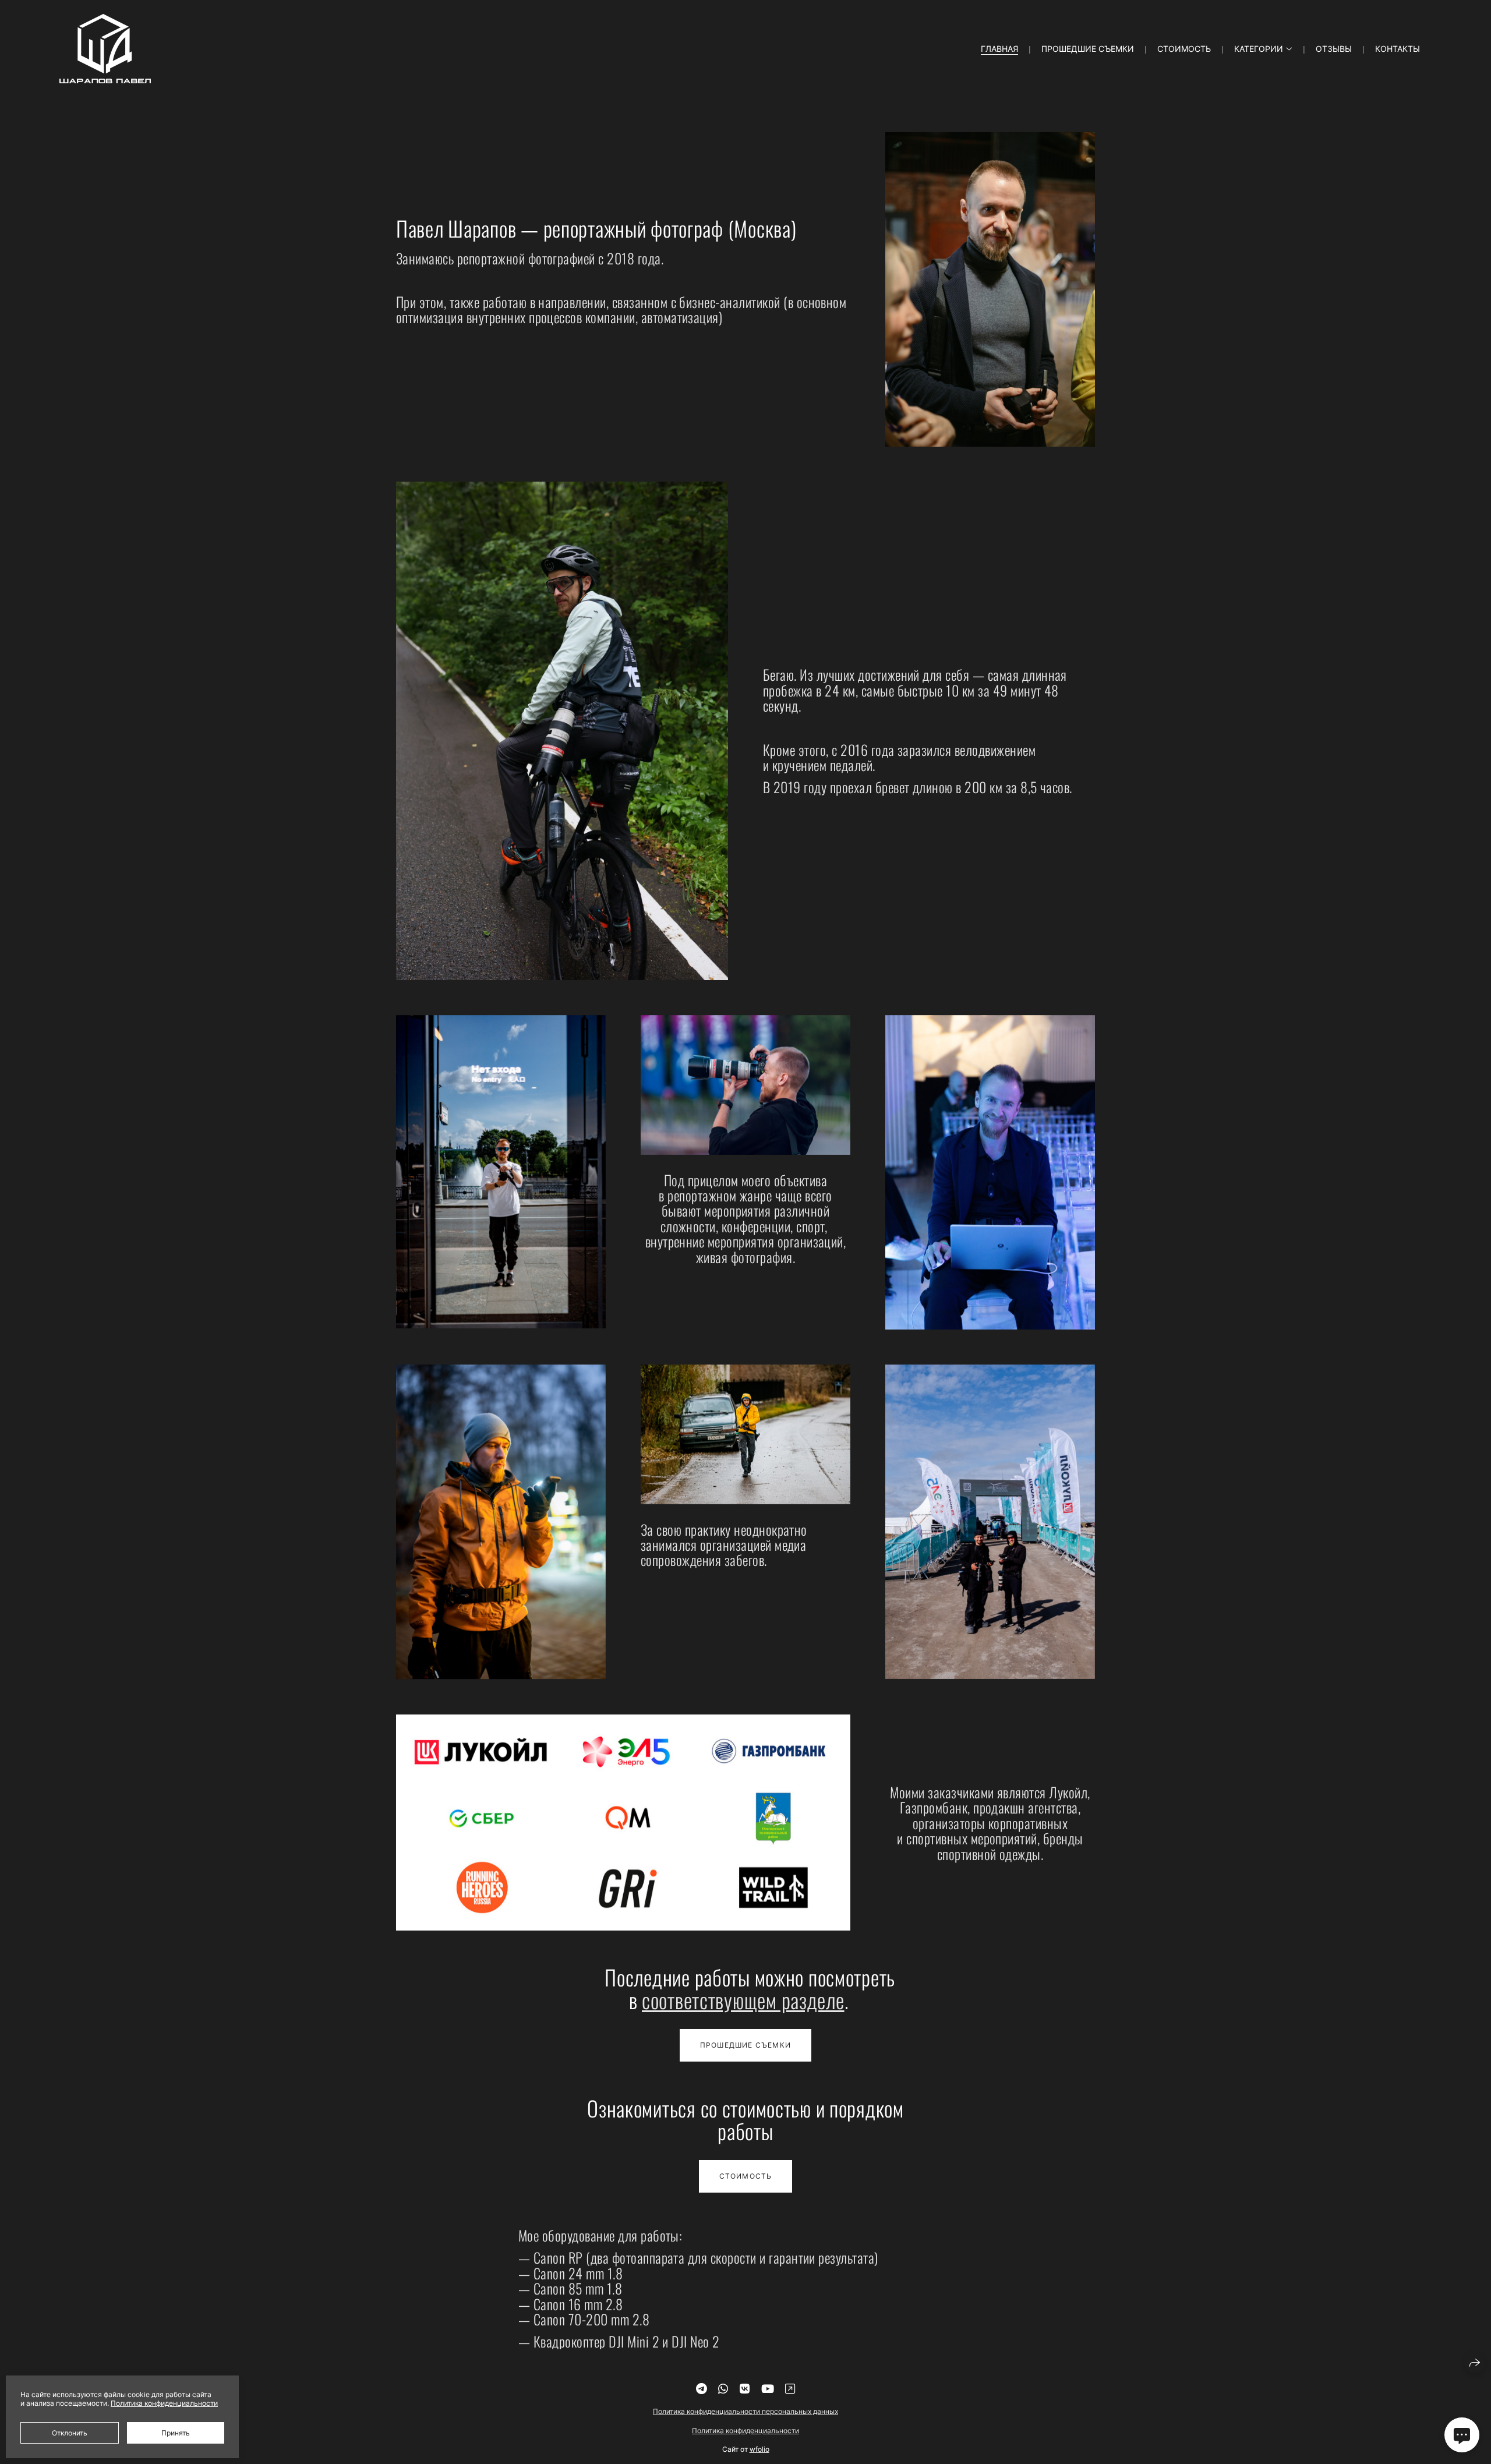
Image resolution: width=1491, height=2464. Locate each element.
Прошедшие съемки (1088, 49)
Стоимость (1184, 49)
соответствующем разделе (743, 2000)
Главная (999, 49)
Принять (176, 2433)
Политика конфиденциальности (745, 2431)
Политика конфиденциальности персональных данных (745, 2411)
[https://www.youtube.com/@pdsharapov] (768, 2389)
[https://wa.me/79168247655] (723, 2389)
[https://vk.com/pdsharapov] (745, 2389)
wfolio (759, 2449)
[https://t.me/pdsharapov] (702, 2389)
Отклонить (70, 2433)
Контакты (1398, 49)
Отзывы (1334, 49)
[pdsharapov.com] (105, 49)
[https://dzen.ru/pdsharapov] (790, 2389)
